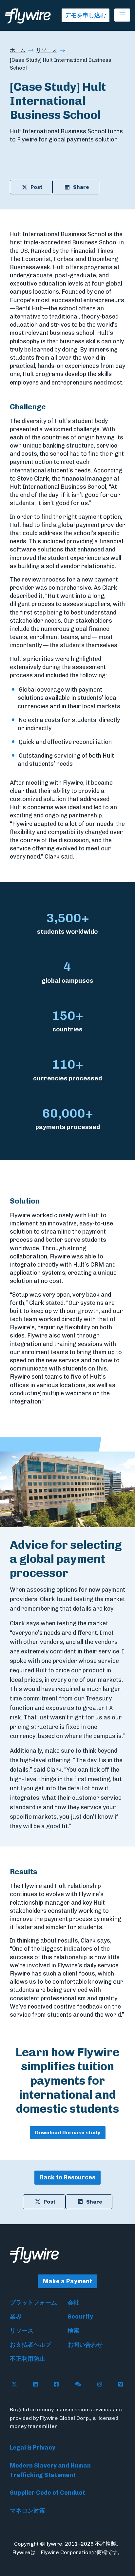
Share (81, 187)
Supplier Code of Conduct (48, 2493)
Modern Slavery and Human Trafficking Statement (50, 2470)
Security (80, 2317)
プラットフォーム (33, 2303)
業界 (16, 2317)
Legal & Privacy (33, 2448)
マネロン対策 (28, 2511)
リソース (47, 50)
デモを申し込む (86, 15)
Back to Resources (67, 2177)
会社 (73, 2303)
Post (36, 187)
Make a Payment (67, 2281)
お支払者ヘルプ (30, 2345)
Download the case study (68, 2133)
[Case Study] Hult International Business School (61, 64)
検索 (73, 2331)
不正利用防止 (28, 2359)
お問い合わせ (85, 2345)
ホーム (18, 50)
